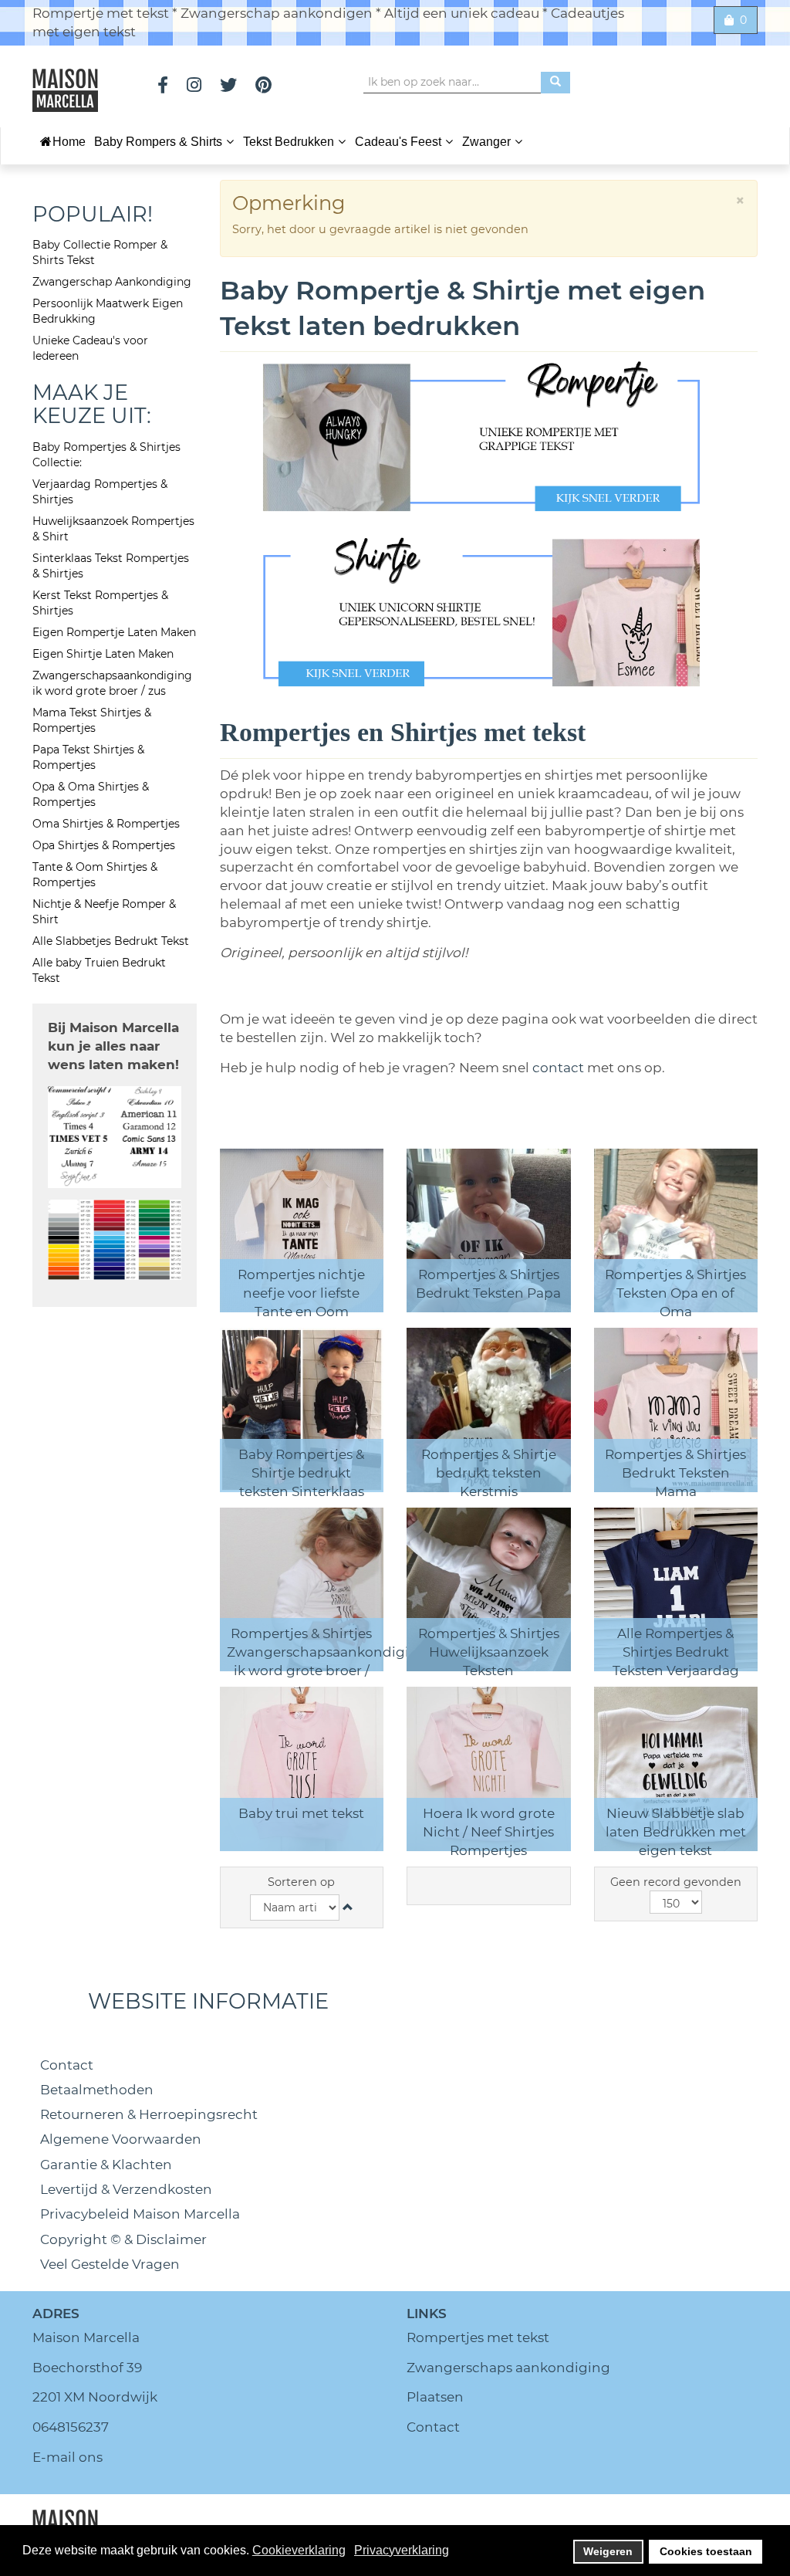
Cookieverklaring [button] (299, 2550)
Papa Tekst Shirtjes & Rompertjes (88, 757)
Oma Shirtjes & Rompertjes (106, 824)
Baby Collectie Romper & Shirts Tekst (100, 252)
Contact (67, 2065)
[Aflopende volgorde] (348, 1907)
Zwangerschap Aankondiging (112, 282)
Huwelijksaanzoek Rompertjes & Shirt (113, 529)
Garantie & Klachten (106, 2165)
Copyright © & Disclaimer (123, 2239)
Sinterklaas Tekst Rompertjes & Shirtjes (111, 566)
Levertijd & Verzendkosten (126, 2189)
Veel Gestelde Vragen (110, 2264)
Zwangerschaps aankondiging (508, 2368)
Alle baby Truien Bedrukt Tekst (99, 970)
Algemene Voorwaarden (121, 2139)
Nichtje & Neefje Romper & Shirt (104, 912)
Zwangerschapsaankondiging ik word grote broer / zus (112, 683)
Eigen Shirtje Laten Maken (103, 654)
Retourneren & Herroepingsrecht (149, 2114)
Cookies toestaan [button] (706, 2551)
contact (560, 1068)
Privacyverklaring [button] (402, 2550)
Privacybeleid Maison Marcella (140, 2214)
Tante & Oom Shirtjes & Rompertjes (95, 875)
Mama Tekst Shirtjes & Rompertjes (92, 720)
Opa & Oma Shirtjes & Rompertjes (91, 794)
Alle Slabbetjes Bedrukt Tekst (111, 941)
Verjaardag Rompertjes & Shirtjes (100, 492)
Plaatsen (435, 2397)
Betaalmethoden (97, 2090)
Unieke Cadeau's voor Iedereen (90, 348)
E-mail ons (68, 2457)
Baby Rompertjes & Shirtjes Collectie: (106, 455)
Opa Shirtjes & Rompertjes (104, 845)
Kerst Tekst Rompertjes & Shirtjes (100, 603)
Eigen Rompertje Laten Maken (114, 632)
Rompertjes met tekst (478, 2337)
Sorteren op (301, 1882)
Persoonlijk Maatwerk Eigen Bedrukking (108, 311)
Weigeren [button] (608, 2551)
